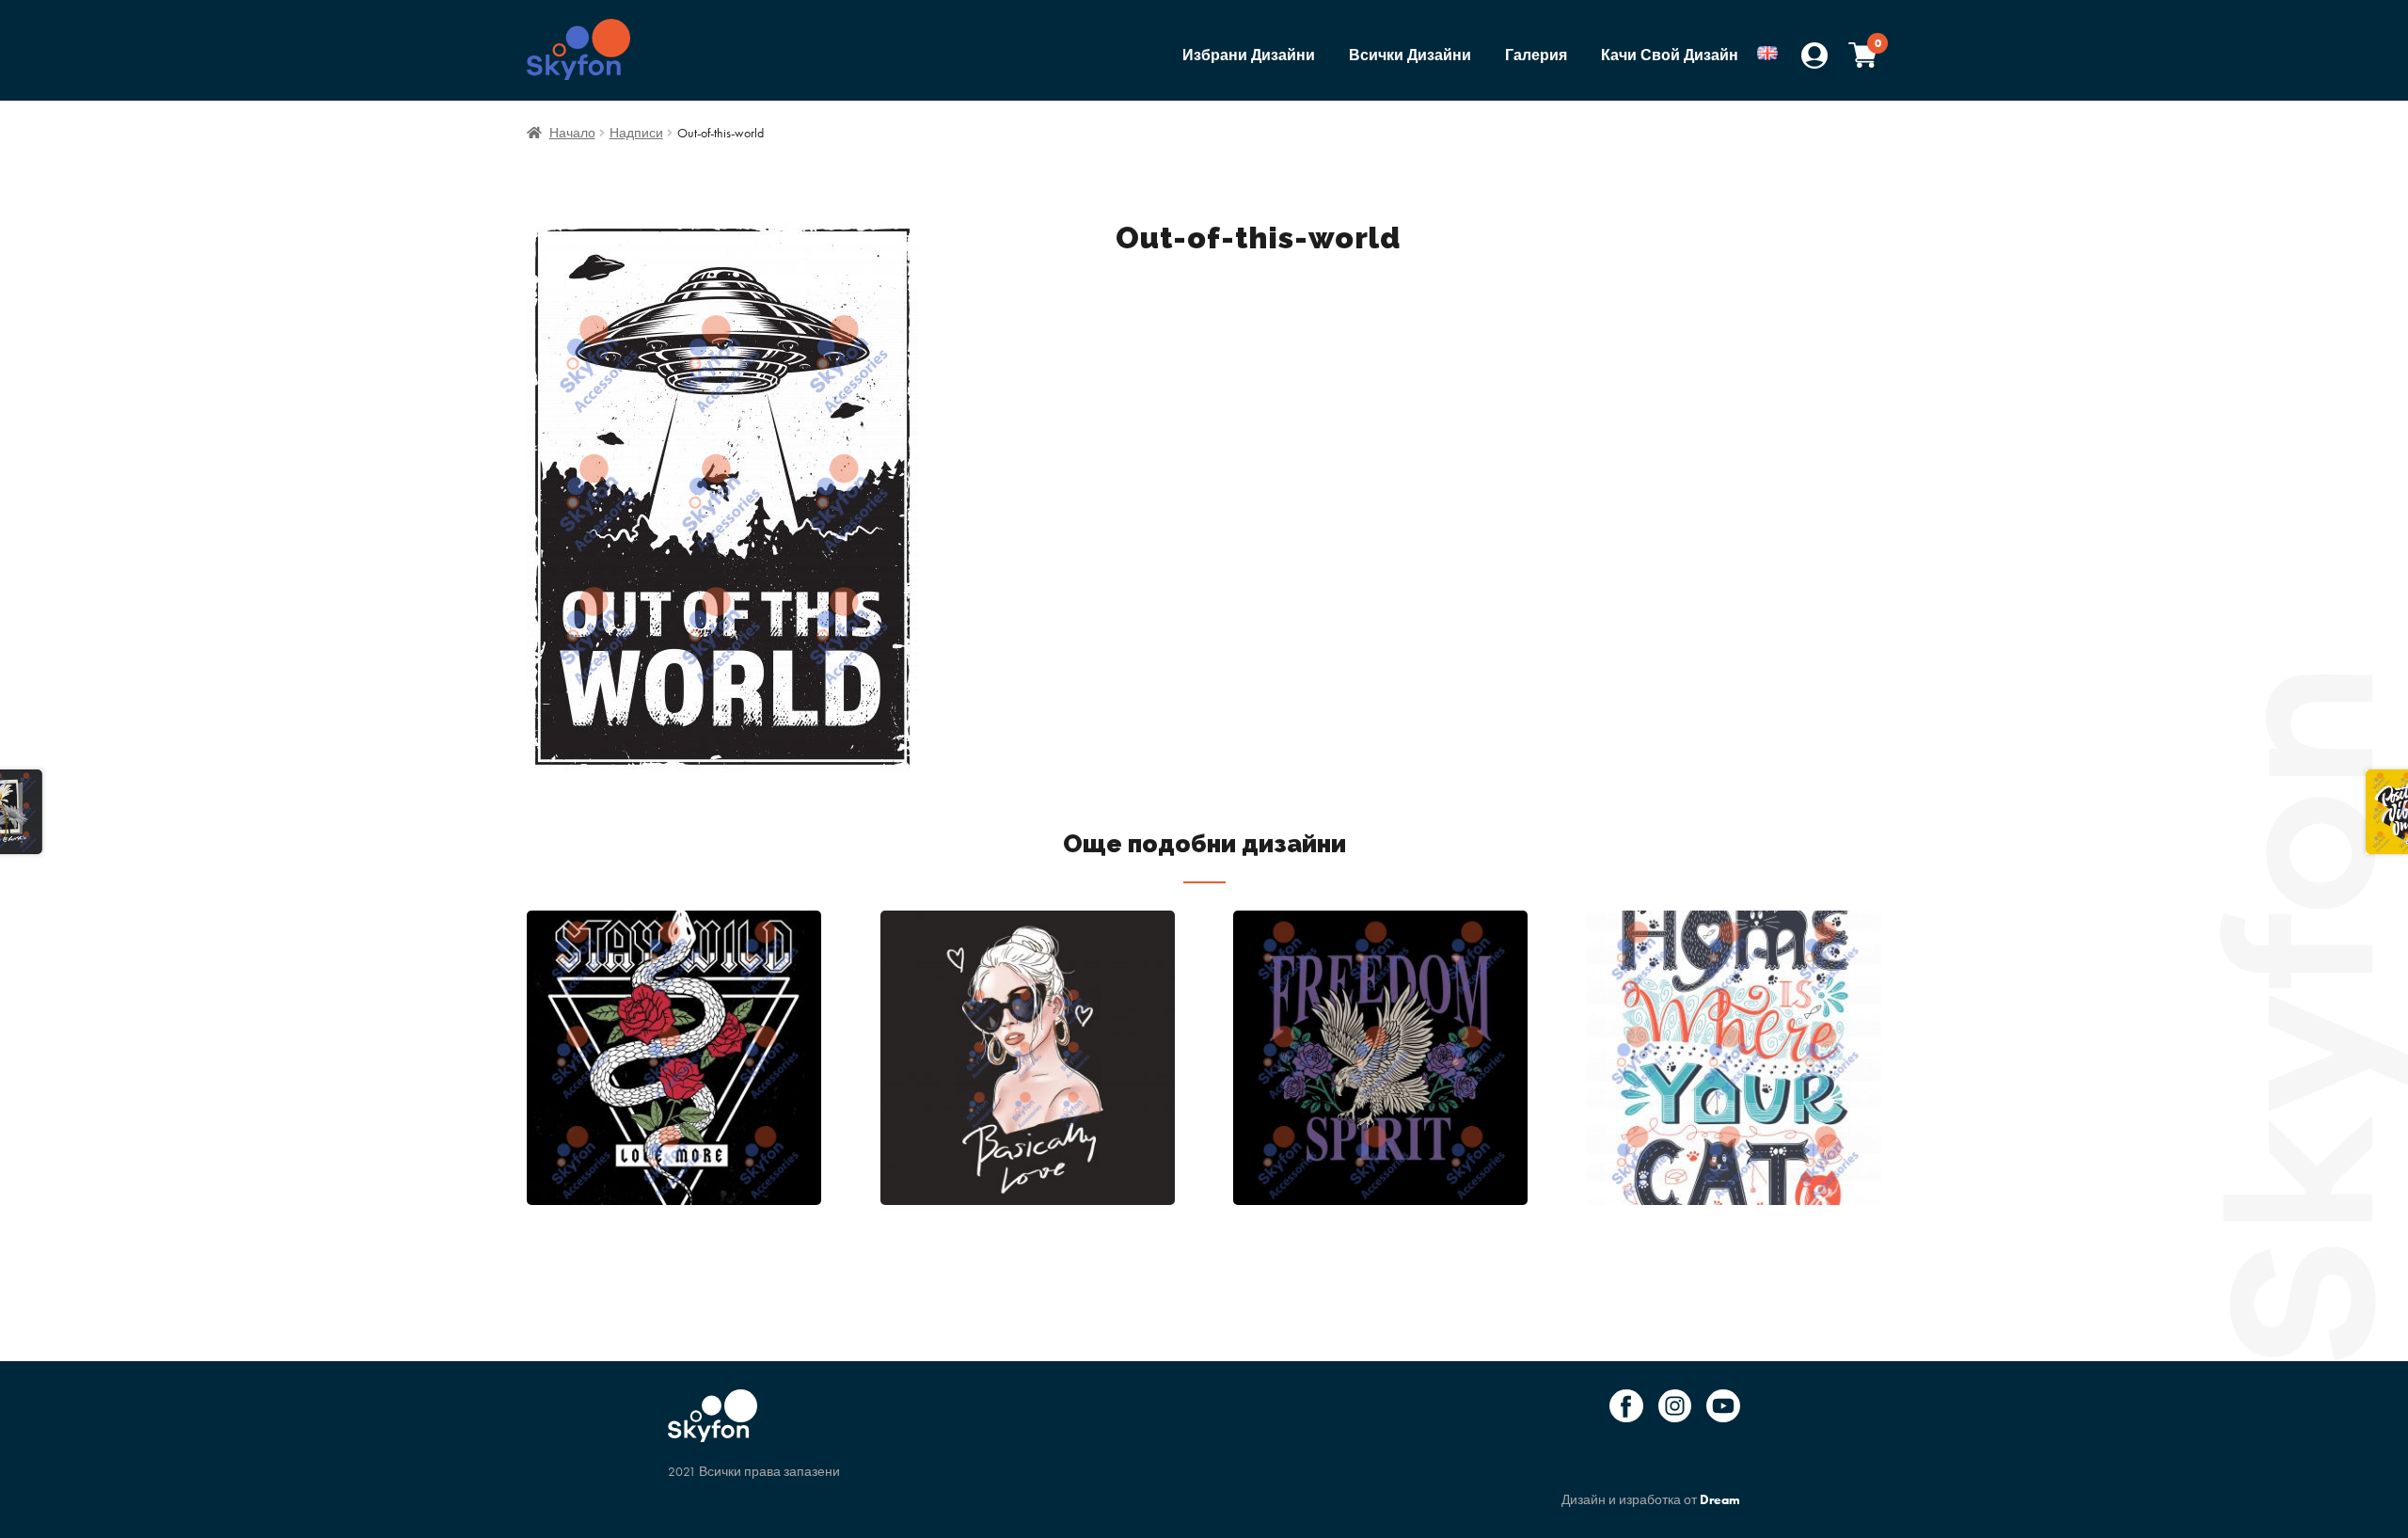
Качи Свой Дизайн (1670, 55)
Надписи (636, 133)
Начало (572, 133)
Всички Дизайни (1410, 55)
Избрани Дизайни (1249, 55)
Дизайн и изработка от (1651, 1499)
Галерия (1536, 55)
